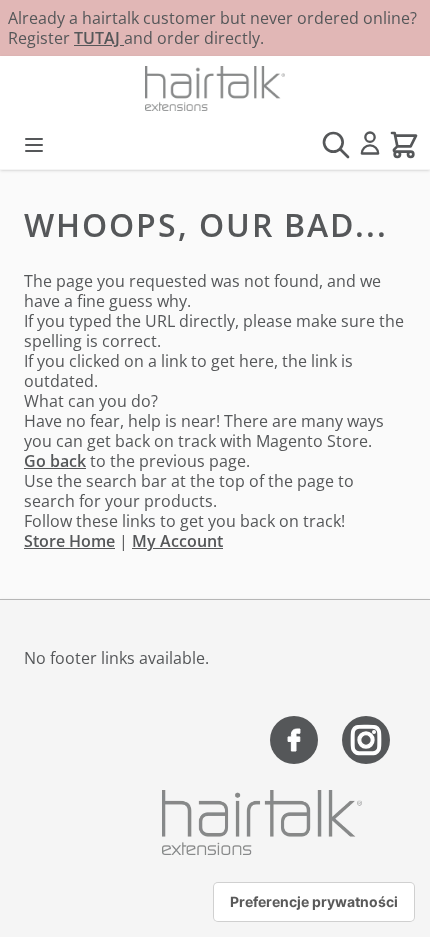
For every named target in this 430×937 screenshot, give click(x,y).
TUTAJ (99, 38)
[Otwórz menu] (34, 145)
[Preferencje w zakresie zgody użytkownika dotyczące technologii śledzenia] (314, 902)
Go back (55, 461)
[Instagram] (366, 740)
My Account (177, 541)
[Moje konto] (370, 143)
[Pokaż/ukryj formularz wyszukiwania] (336, 145)
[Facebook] (294, 740)
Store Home (69, 541)
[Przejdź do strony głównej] (215, 88)
